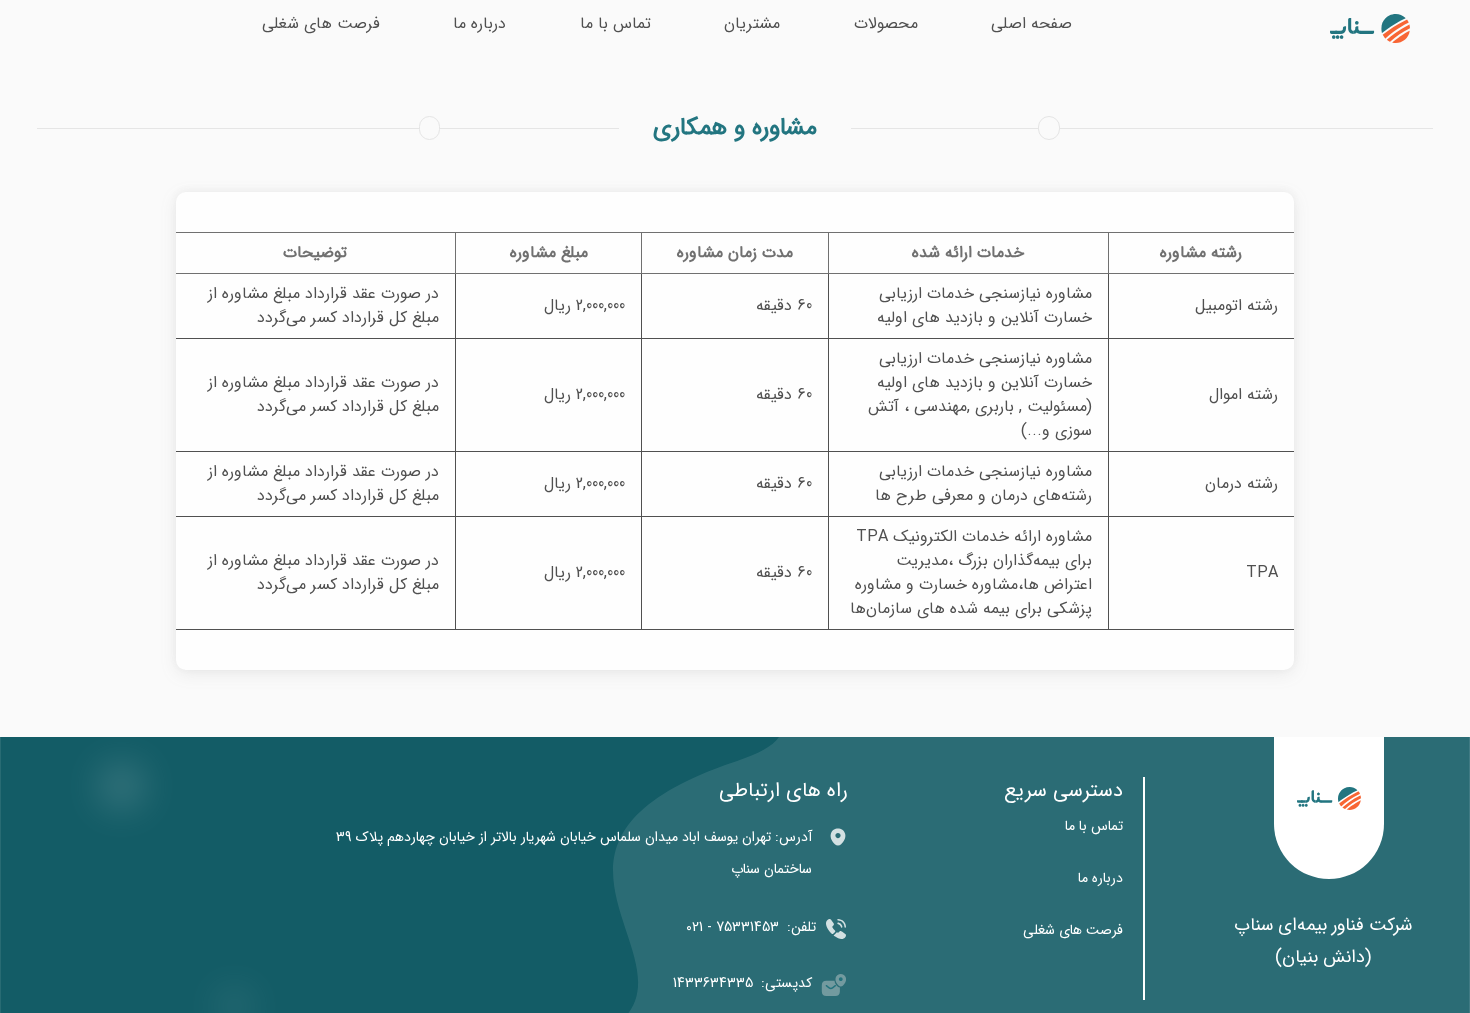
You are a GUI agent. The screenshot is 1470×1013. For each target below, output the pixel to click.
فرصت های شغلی (321, 24)
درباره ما (479, 24)
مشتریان (752, 24)
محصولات (886, 24)
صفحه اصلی (1031, 24)
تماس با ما (615, 24)
